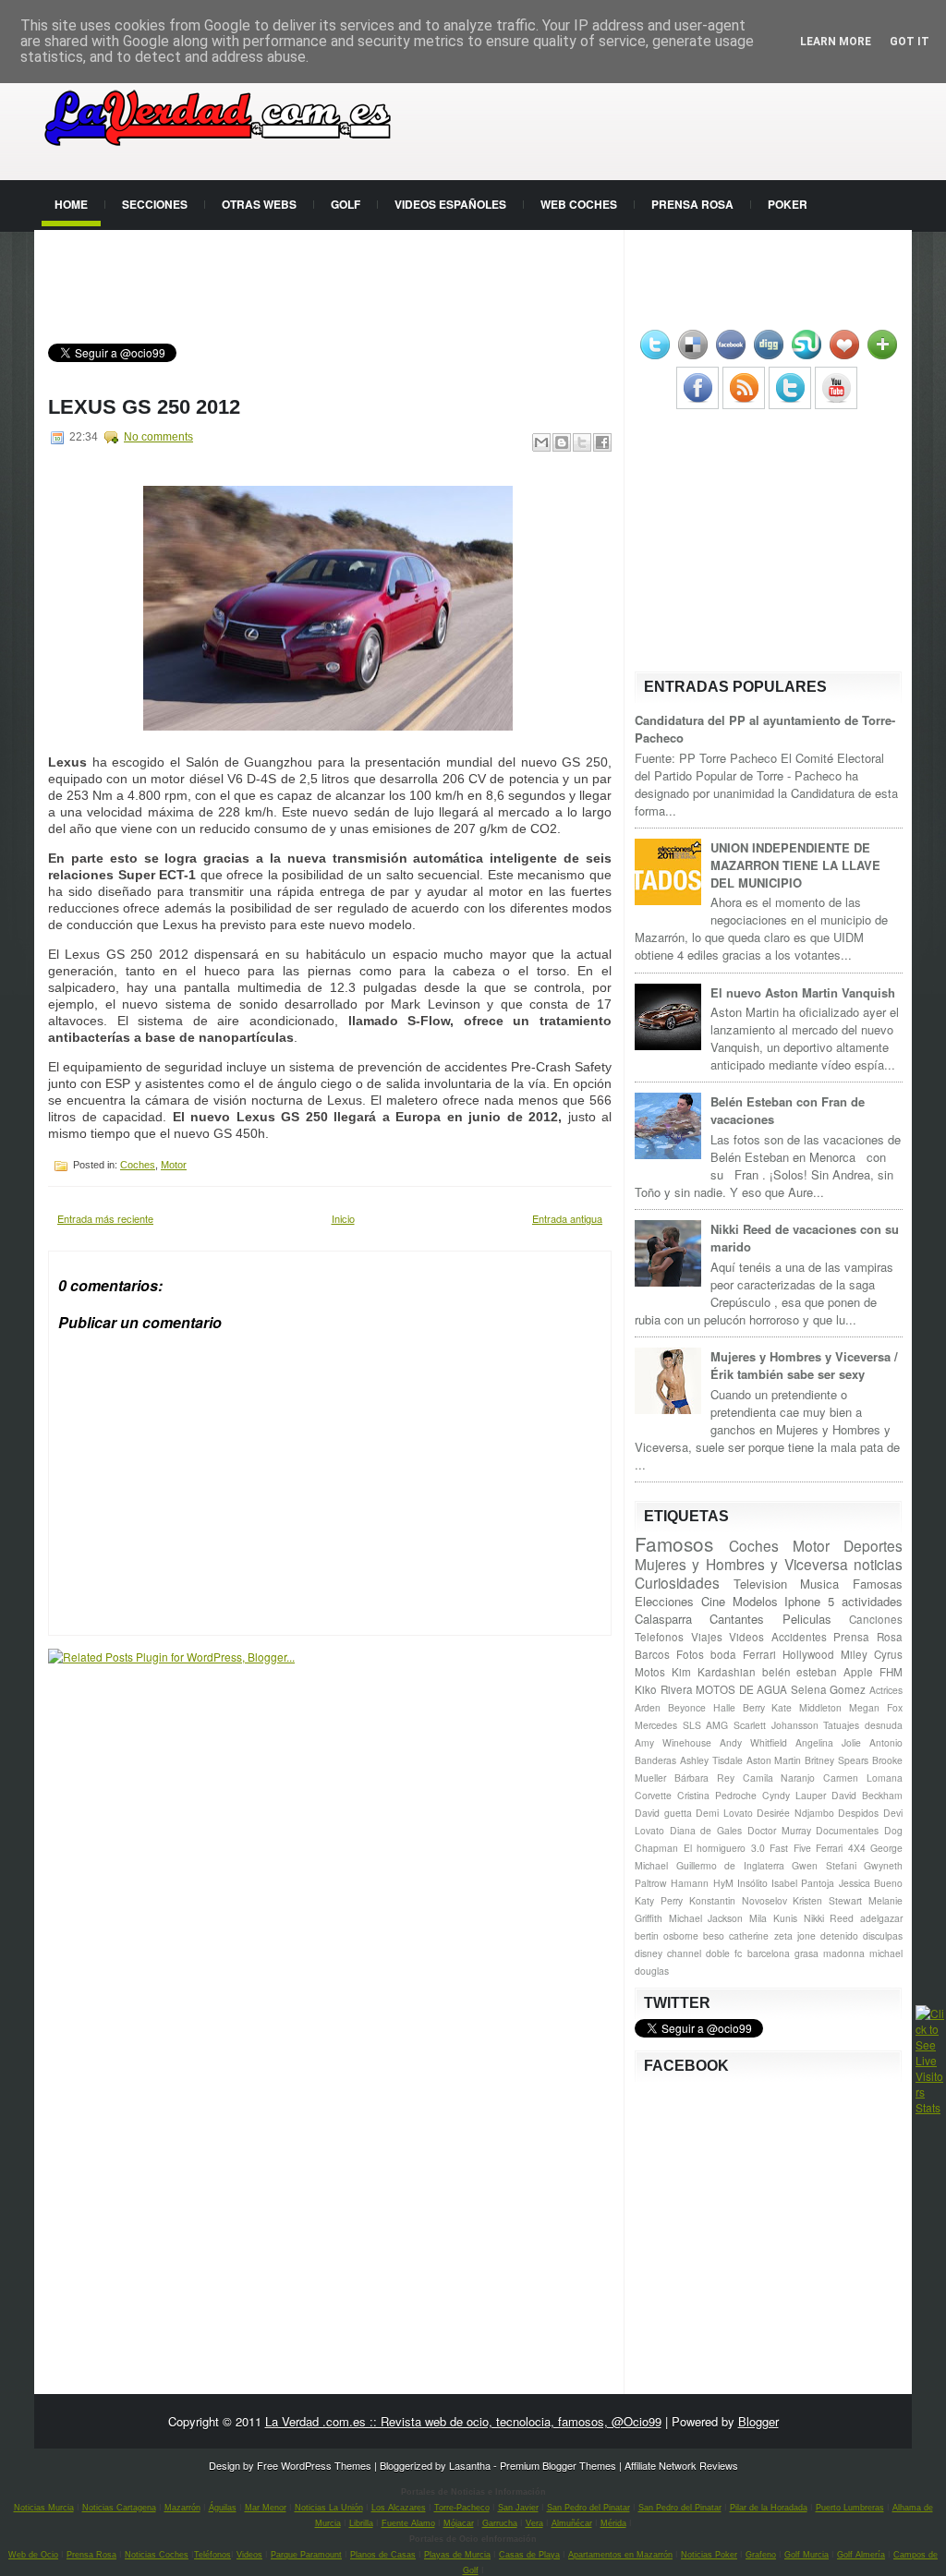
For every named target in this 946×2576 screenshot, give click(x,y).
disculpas (883, 1935)
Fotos (690, 1654)
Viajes (707, 1637)
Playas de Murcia (457, 2555)
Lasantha (470, 2465)
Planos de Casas (383, 2555)
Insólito (752, 1883)
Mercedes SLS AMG (681, 1725)
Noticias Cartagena (119, 2508)
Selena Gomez (829, 1689)
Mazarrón (182, 2508)
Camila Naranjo (779, 1778)
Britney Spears (837, 1760)
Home (71, 204)
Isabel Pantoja (803, 1883)
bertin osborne (667, 1935)
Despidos (858, 1813)
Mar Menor (266, 2508)
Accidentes (799, 1637)
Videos (746, 1637)
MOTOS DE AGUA (741, 1689)
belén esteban (800, 1672)
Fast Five (790, 1848)
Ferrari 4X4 (841, 1848)
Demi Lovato (724, 1813)
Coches (138, 1165)
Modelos (755, 1601)
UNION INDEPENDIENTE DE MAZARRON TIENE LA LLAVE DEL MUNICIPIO (795, 865)
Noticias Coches (157, 2555)
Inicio (343, 1218)
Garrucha (500, 2523)
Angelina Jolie (828, 1742)
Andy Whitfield (753, 1742)
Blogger (758, 2421)
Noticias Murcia (44, 2508)
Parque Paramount (306, 2555)
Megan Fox (876, 1707)
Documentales (847, 1830)
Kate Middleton (807, 1707)
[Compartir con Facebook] (602, 442)
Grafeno (761, 2555)
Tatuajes (841, 1725)
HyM (723, 1883)
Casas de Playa (529, 2555)
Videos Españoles (450, 204)
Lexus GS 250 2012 (144, 407)
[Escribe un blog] (562, 442)
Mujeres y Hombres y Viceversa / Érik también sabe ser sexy (804, 1365)
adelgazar (881, 1918)
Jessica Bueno (871, 1883)
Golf (346, 204)
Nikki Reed (829, 1918)
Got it (910, 42)
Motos (650, 1672)
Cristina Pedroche (717, 1795)
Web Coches (579, 204)
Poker (788, 204)
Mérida (613, 2523)
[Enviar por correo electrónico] (541, 442)
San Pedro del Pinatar (588, 2508)
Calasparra (663, 1619)
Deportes (873, 1545)
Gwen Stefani (824, 1865)
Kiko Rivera (664, 1689)
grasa (807, 1953)
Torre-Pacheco (462, 2508)
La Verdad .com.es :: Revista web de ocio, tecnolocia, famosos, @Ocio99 (463, 2421)
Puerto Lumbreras (850, 2508)
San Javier (518, 2508)
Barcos (652, 1654)
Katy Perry (659, 1900)
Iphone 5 (809, 1601)
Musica (819, 1584)
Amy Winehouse (673, 1742)
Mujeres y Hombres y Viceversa (741, 1564)
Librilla (361, 2523)
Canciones (876, 1619)
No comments (158, 437)
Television (760, 1584)
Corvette (653, 1795)
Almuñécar (572, 2523)
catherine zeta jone (772, 1935)
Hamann (690, 1883)
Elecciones (664, 1601)
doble (718, 1953)
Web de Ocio (33, 2555)
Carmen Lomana (863, 1778)
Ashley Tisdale (711, 1760)
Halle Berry (739, 1707)
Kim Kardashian (714, 1672)
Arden (648, 1707)
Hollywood (808, 1654)
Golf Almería (861, 2555)
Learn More (836, 42)
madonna (844, 1953)
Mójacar (459, 2523)
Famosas (878, 1584)
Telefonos (659, 1637)
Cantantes (737, 1619)
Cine (713, 1601)
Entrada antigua (567, 1218)
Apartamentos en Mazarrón (620, 2555)
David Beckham (867, 1795)
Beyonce (687, 1707)
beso (714, 1935)
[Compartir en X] (582, 442)
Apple (858, 1672)
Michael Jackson (706, 1918)
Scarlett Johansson (776, 1725)
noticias (878, 1564)
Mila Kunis (773, 1918)
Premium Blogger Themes (558, 2465)
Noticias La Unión (329, 2508)
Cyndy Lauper (794, 1795)
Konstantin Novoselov (738, 1900)
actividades (872, 1601)
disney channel (668, 1953)
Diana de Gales (706, 1830)
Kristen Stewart (827, 1900)
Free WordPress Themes (314, 2465)
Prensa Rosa (692, 204)
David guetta (663, 1813)
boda (723, 1654)
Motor (174, 1165)
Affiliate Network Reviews (681, 2465)
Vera (534, 2523)
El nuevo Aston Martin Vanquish (803, 992)
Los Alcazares (399, 2508)
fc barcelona (762, 1953)
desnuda (884, 1725)
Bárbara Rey (704, 1778)
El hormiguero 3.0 (724, 1848)
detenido (839, 1935)
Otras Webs (259, 204)
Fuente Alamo (408, 2523)
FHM (891, 1672)
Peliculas (807, 1619)
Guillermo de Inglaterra (730, 1865)
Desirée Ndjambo (795, 1813)
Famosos (674, 1543)
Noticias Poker (709, 2555)
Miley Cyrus (872, 1654)
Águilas (223, 2508)
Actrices (886, 1690)
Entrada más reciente (105, 1218)
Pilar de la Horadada (769, 2508)
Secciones (155, 204)
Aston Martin (774, 1760)
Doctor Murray (779, 1830)
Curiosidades (677, 1582)
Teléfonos (212, 2555)
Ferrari (759, 1654)
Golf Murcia (807, 2555)
